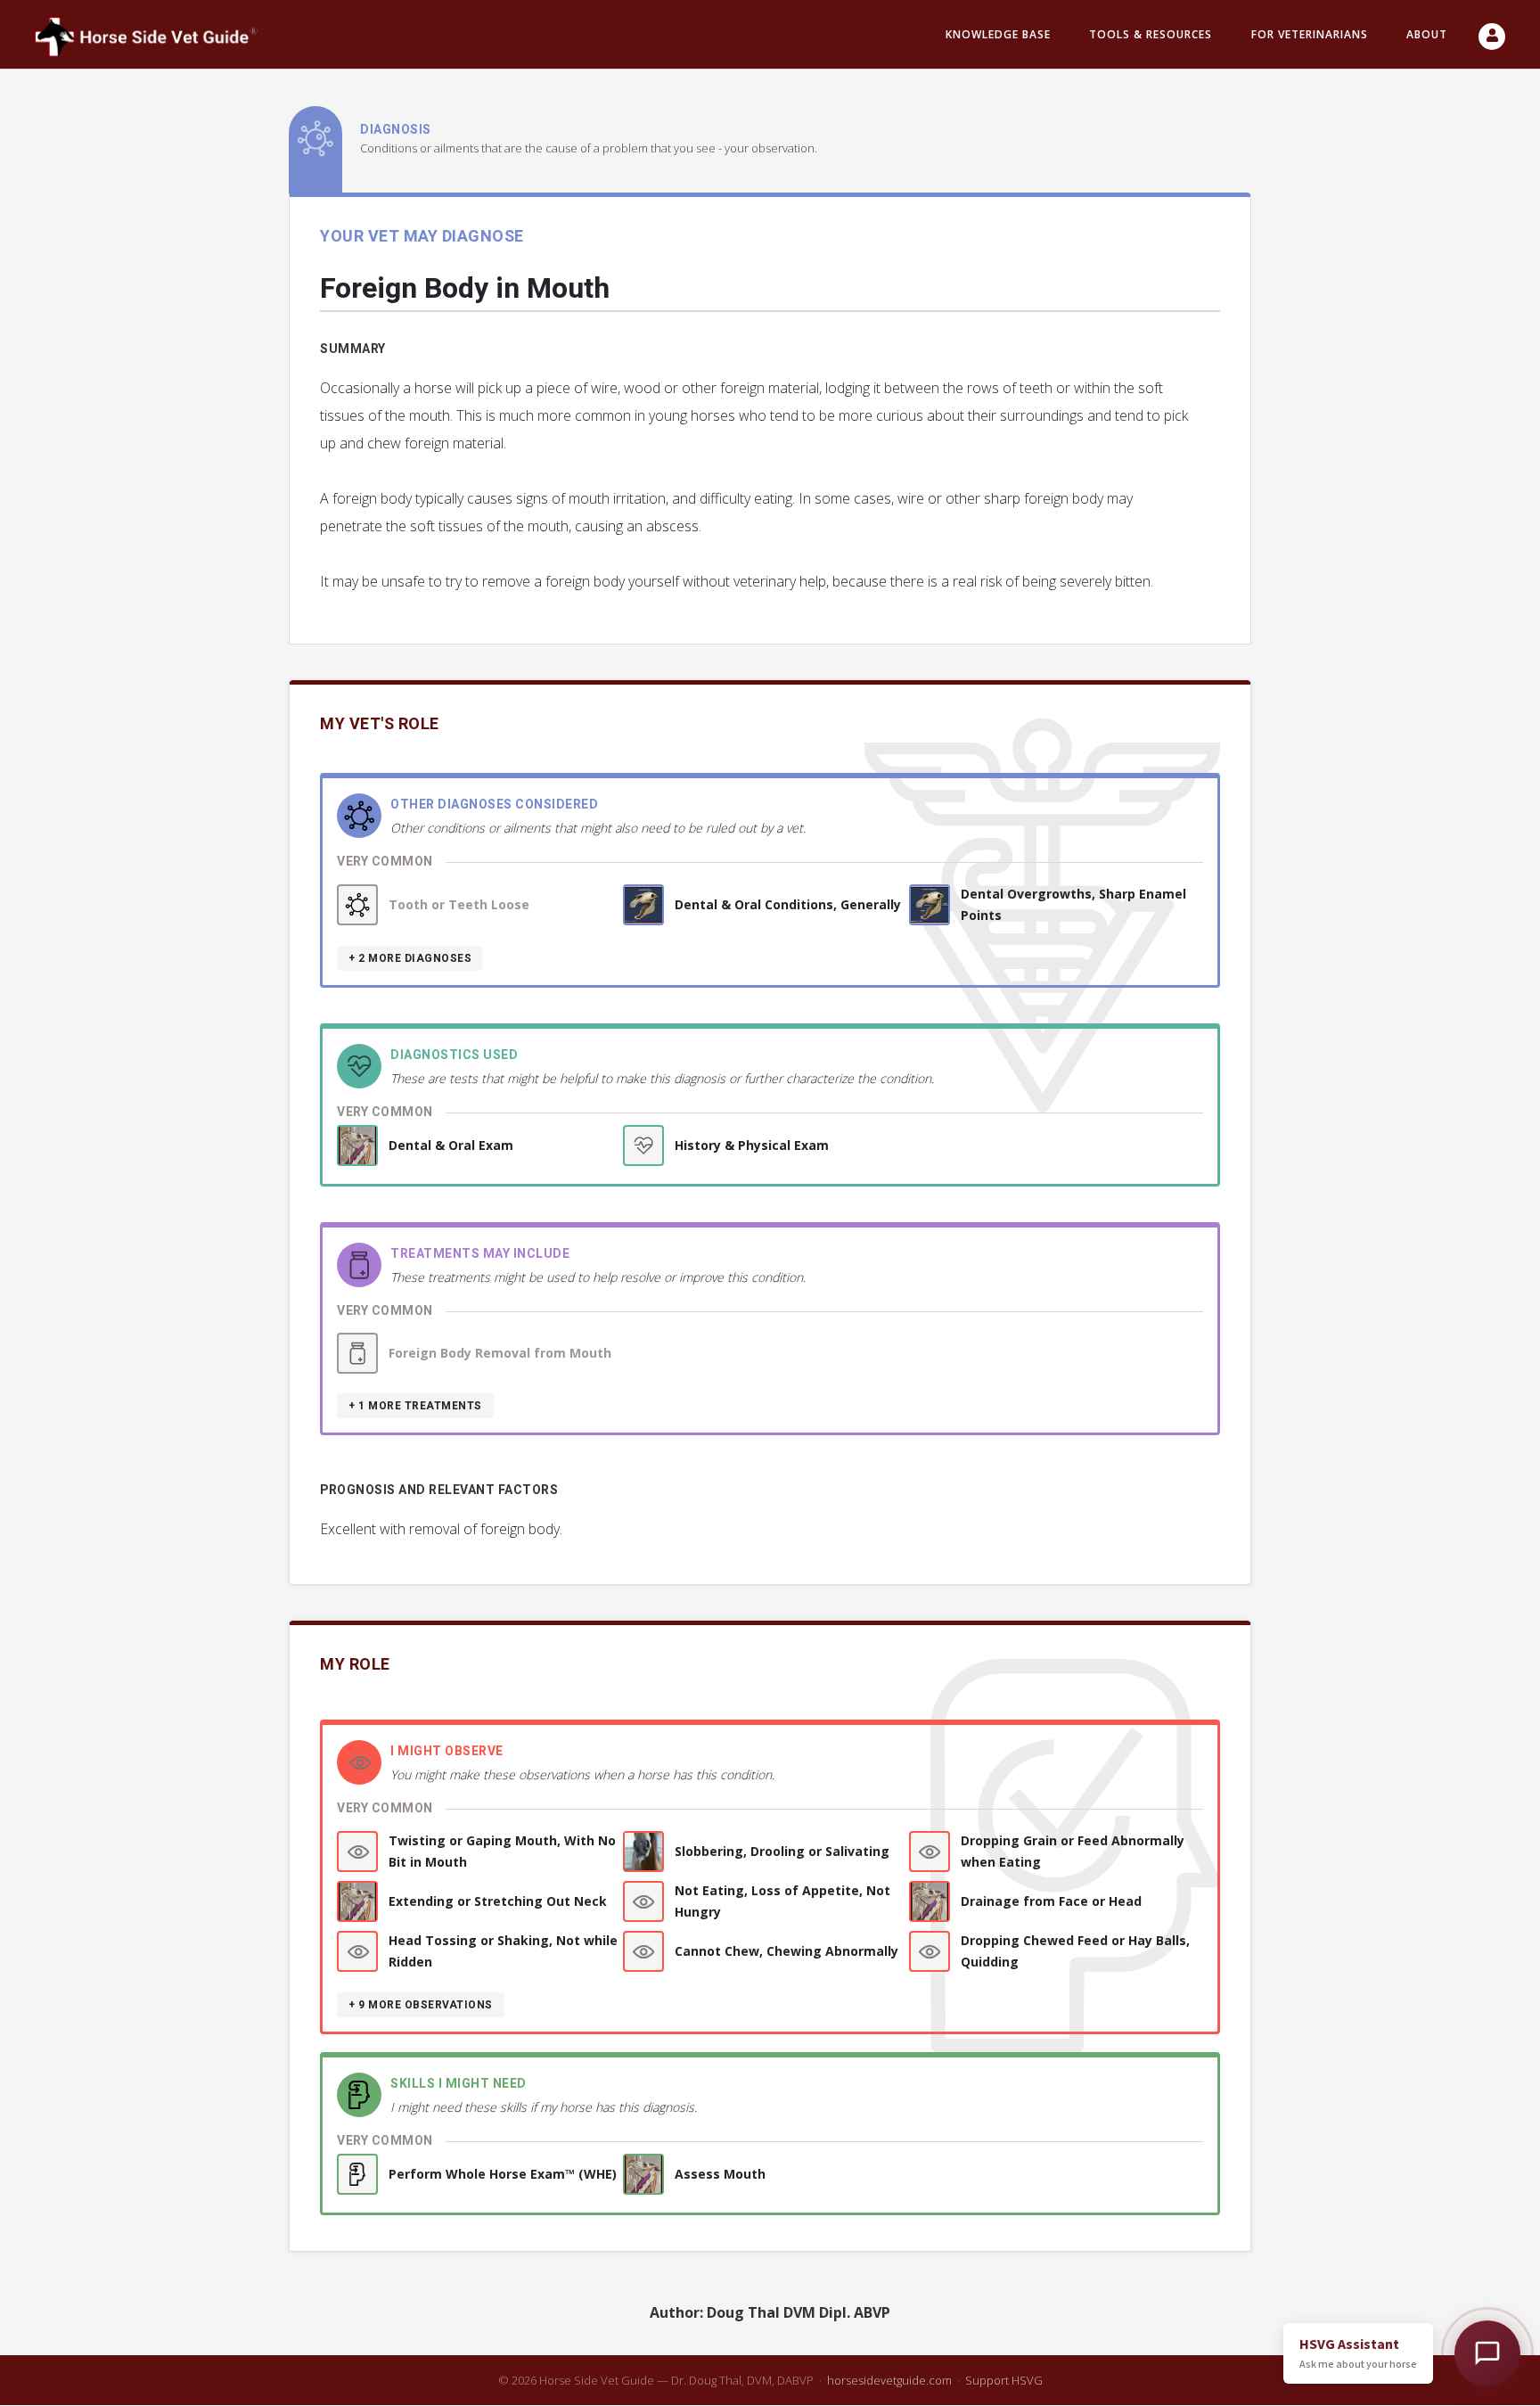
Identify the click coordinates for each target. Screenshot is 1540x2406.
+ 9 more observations (421, 2005)
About (1427, 34)
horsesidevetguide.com (889, 2380)
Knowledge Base (998, 34)
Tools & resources (1151, 34)
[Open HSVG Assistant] (1487, 2353)
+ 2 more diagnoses (410, 958)
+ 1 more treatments (415, 1406)
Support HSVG (1004, 2380)
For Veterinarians (1310, 34)
